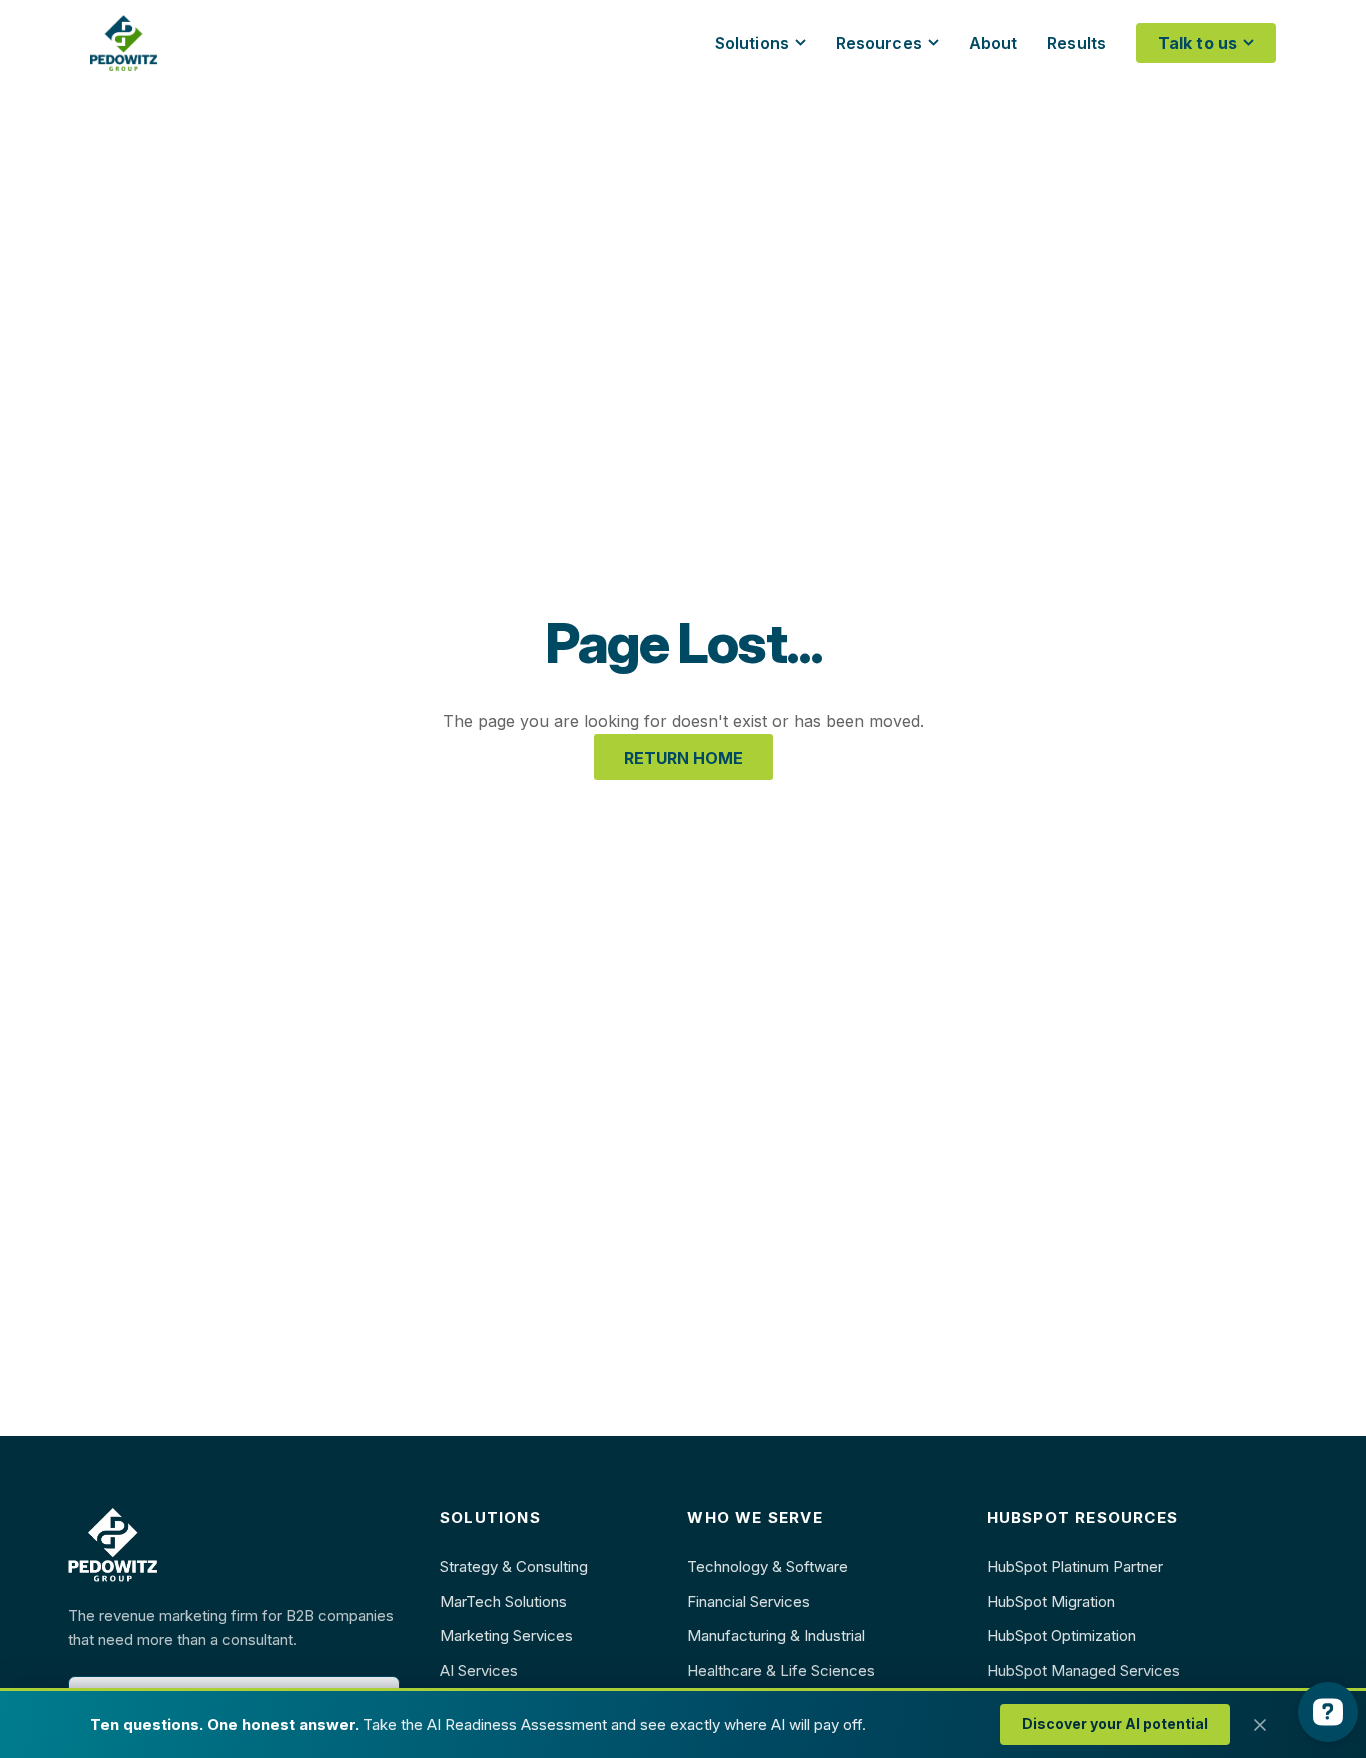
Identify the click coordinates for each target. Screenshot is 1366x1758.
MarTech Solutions (503, 1601)
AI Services (479, 1670)
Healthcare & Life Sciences (781, 1670)
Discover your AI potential (1115, 1723)
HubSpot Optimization (1061, 1635)
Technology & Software (767, 1566)
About (993, 43)
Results (1076, 43)
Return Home (683, 758)
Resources (879, 43)
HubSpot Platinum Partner (1075, 1566)
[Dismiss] (1260, 1725)
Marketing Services (506, 1635)
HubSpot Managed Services (1083, 1670)
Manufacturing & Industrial (776, 1635)
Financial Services (748, 1601)
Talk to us (1197, 43)
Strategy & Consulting (514, 1566)
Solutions (752, 43)
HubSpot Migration (1051, 1601)
